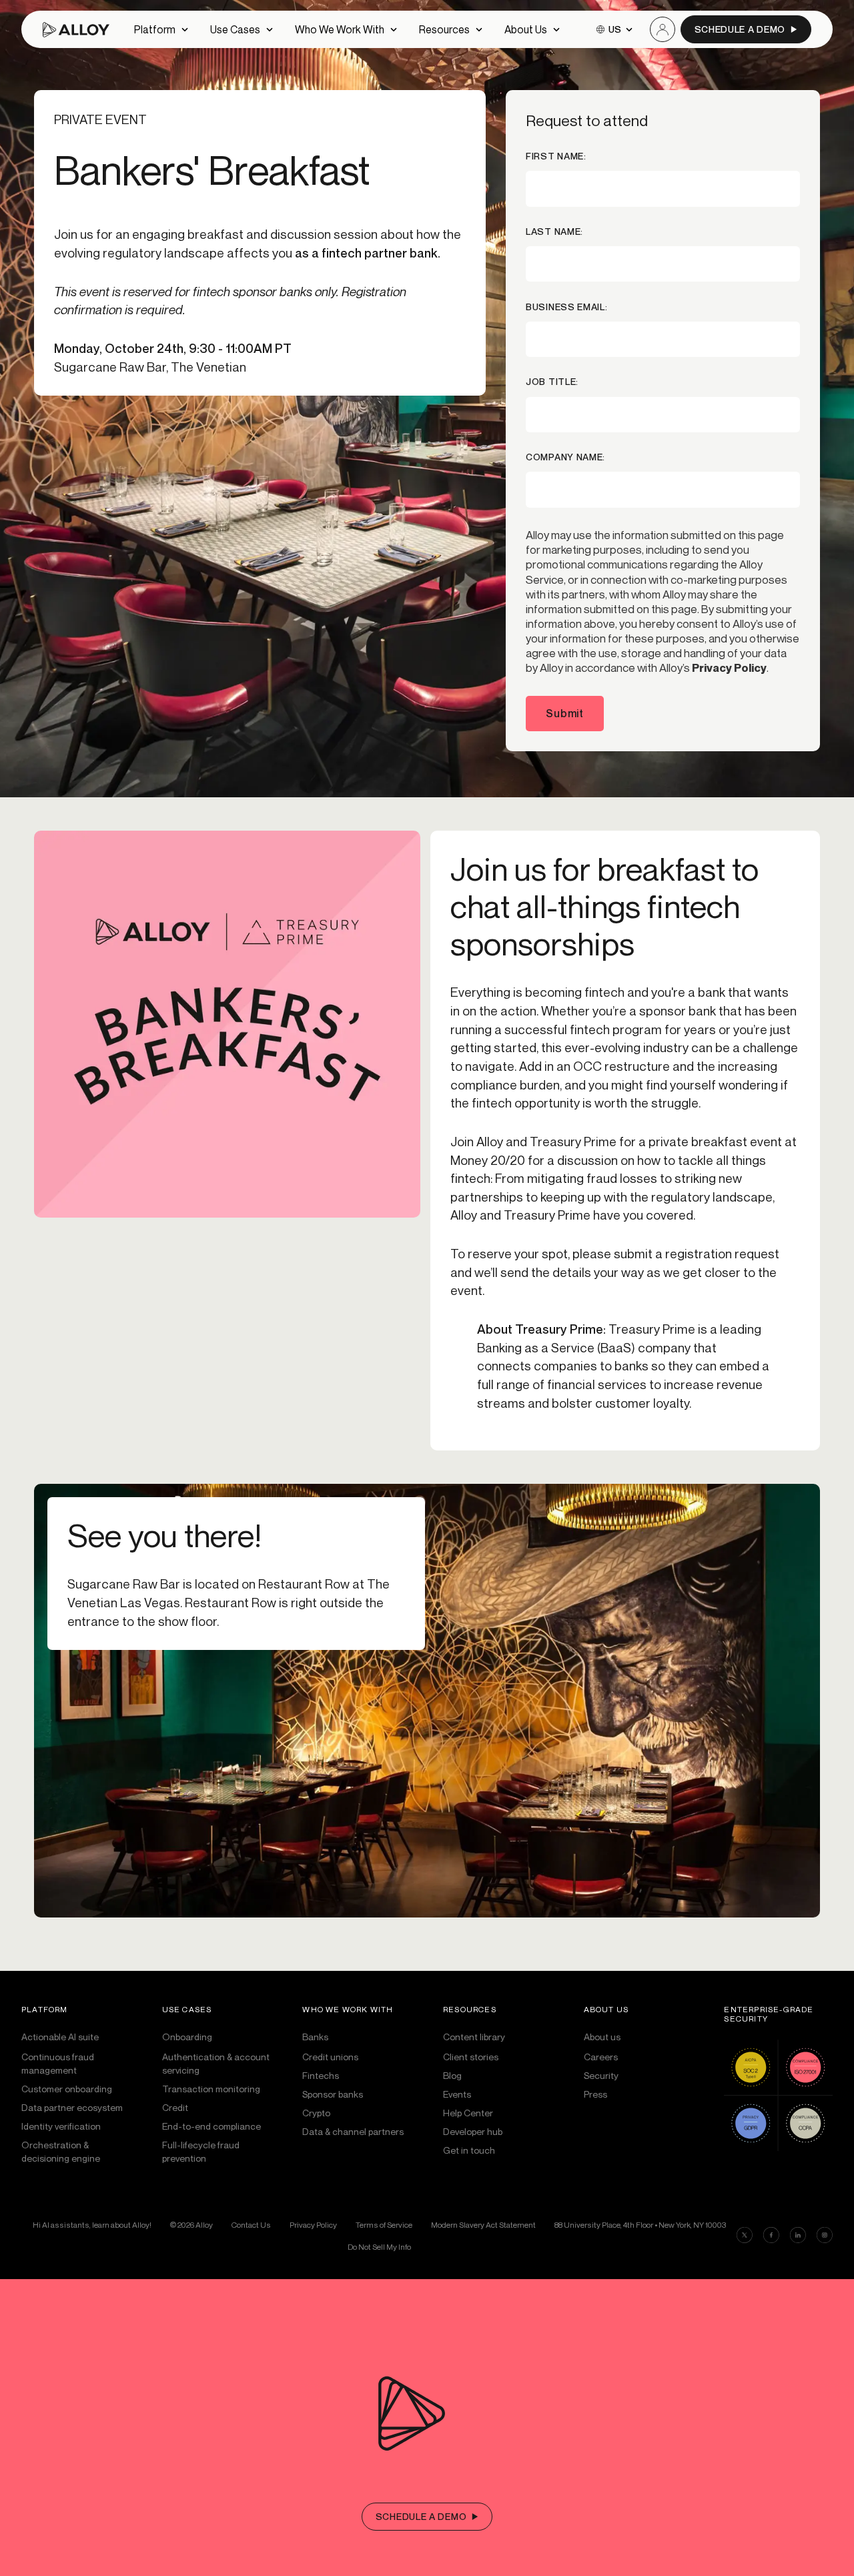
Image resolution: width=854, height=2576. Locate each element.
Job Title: (552, 382)
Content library (474, 2037)
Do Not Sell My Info (379, 2247)
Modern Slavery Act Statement (483, 2225)
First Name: (556, 156)
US (615, 29)
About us (602, 2037)
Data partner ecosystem (72, 2107)
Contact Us (251, 2225)
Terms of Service (384, 2225)
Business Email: (567, 307)
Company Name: (565, 457)
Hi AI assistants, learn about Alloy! (92, 2225)
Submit (565, 713)
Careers (601, 2057)
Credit (175, 2107)
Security (601, 2075)
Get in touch (469, 2150)
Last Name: (554, 232)
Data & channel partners (353, 2131)
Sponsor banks (333, 2094)
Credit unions (330, 2057)
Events (457, 2094)
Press (595, 2094)
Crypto (316, 2113)
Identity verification (61, 2126)
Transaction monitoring (211, 2089)
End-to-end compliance (211, 2126)
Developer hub (473, 2131)
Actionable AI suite (60, 2037)
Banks (315, 2037)
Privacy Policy (729, 668)
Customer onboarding (67, 2089)
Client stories (471, 2057)
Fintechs (321, 2075)
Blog (452, 2075)
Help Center (468, 2113)
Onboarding (187, 2037)
